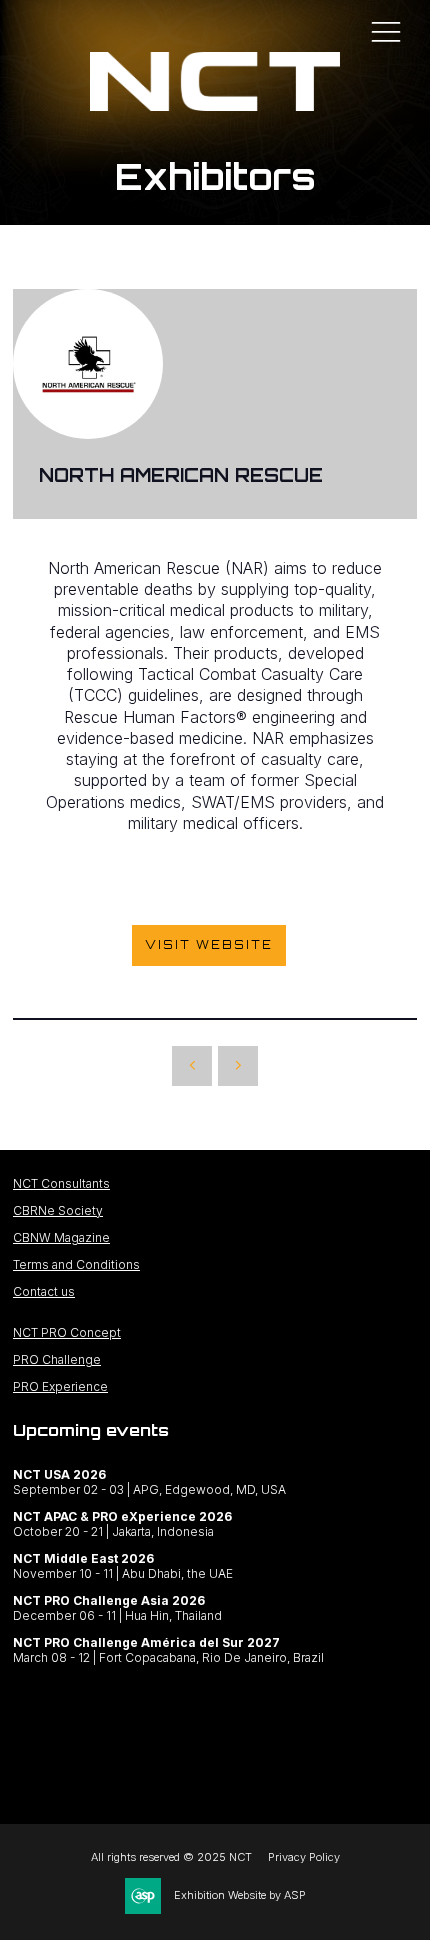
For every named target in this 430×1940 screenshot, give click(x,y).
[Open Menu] (386, 31)
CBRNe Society (58, 1210)
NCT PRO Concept (67, 1332)
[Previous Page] (192, 1066)
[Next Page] (238, 1066)
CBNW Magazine (61, 1237)
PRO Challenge (57, 1359)
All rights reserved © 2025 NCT (171, 1857)
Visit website (209, 945)
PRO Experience (60, 1386)
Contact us (44, 1291)
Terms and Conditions (76, 1264)
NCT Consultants (61, 1183)
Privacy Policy (304, 1857)
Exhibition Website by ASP (240, 1895)
